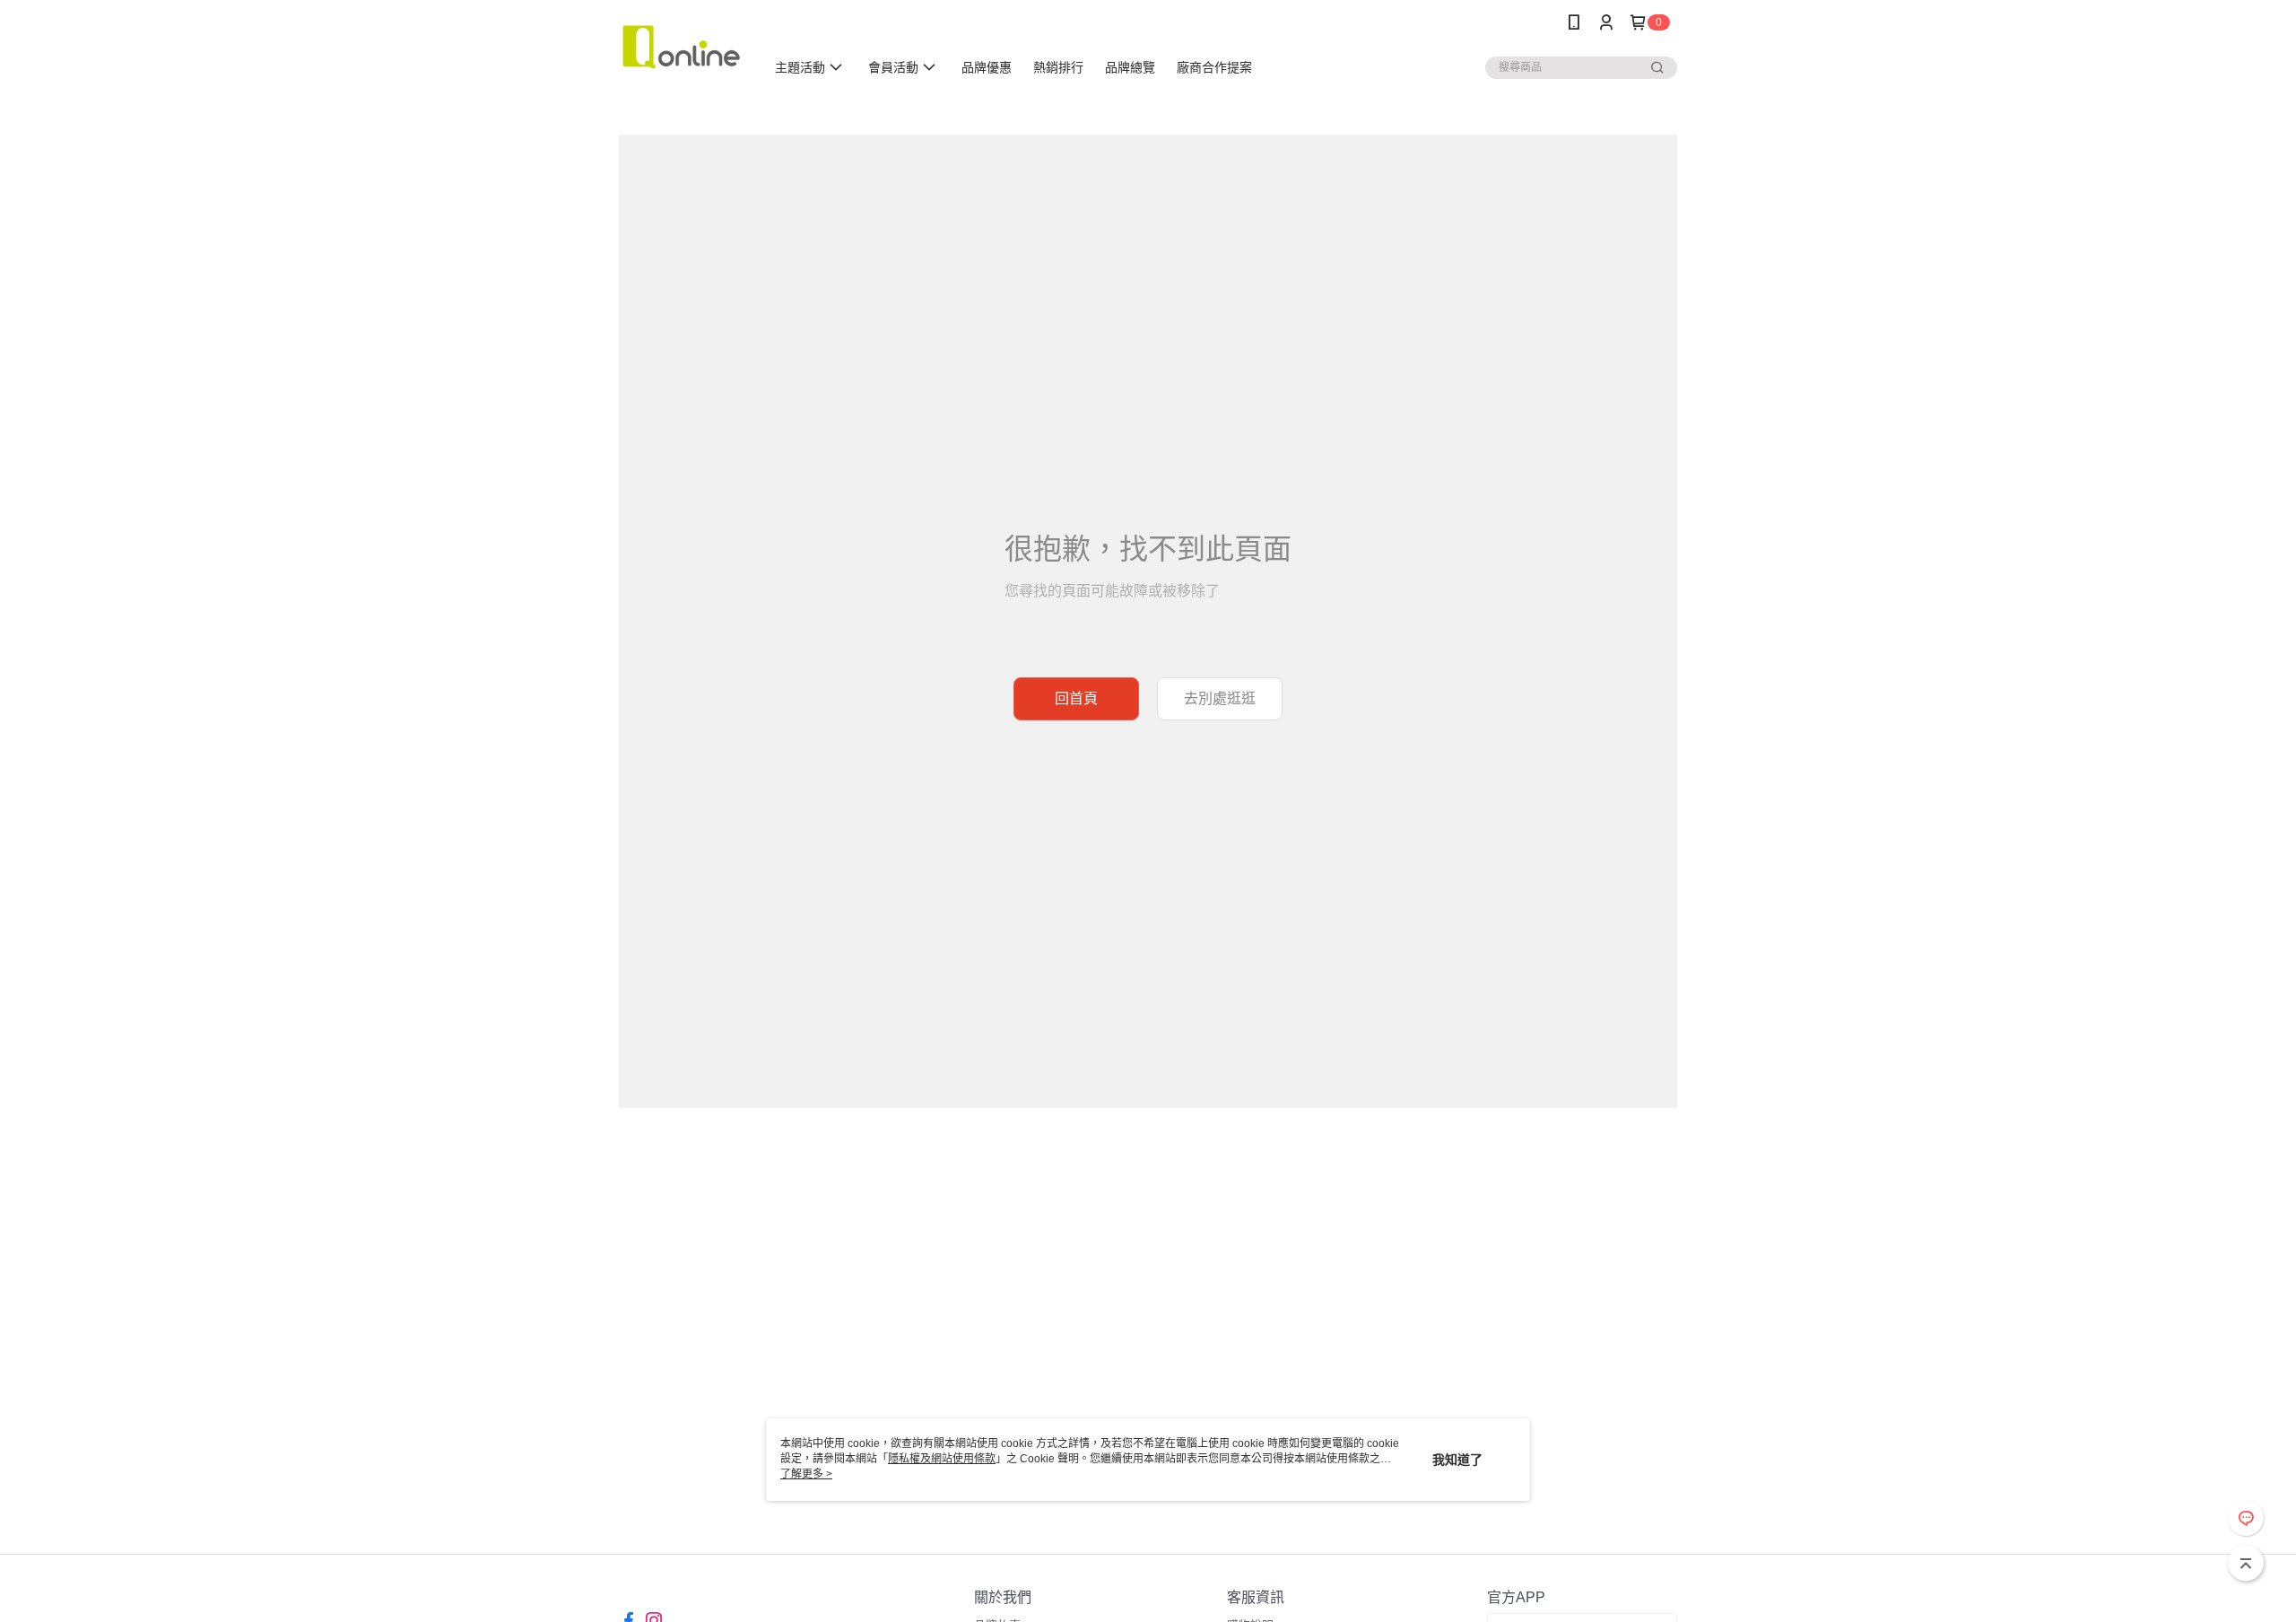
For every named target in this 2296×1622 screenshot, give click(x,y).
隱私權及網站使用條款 (942, 1459)
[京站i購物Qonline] (681, 47)
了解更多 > (806, 1474)
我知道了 (1457, 1460)
